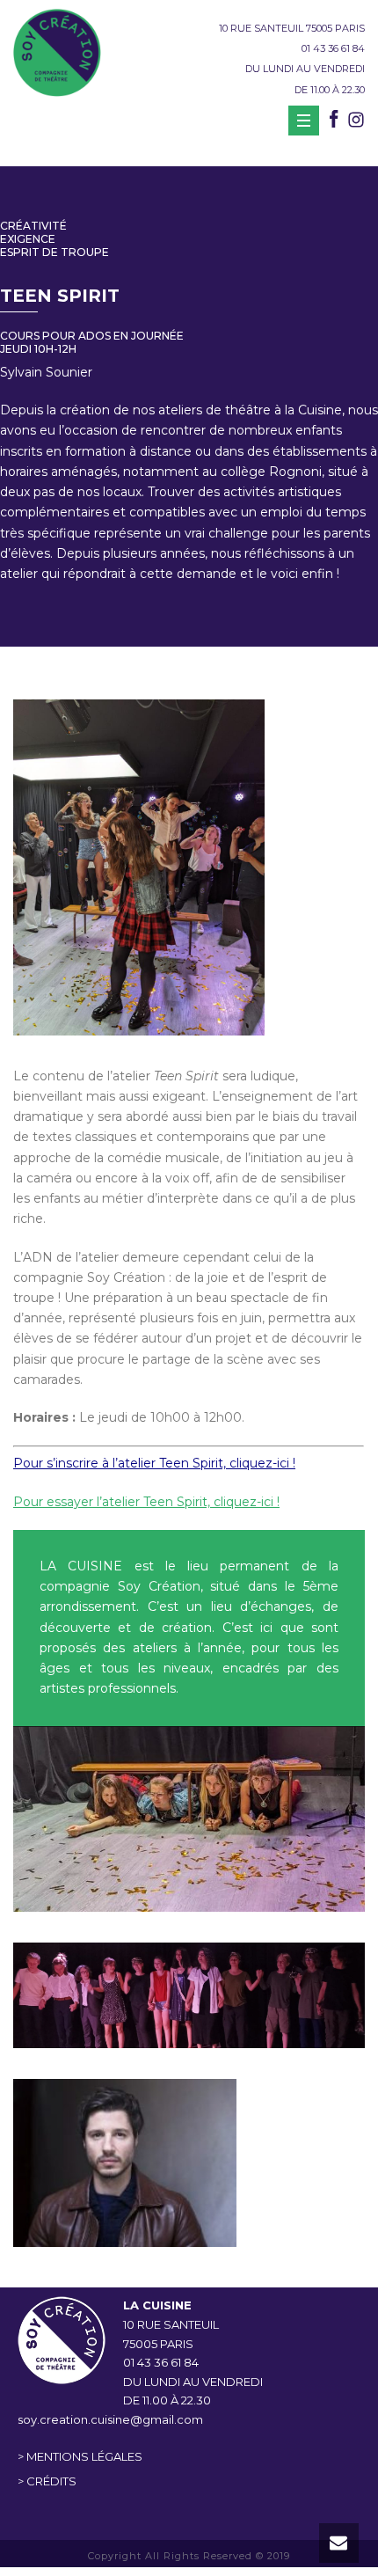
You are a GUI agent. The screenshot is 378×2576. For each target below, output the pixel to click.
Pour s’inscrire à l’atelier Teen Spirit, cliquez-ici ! (154, 1463)
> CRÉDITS (47, 2481)
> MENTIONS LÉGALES (80, 2456)
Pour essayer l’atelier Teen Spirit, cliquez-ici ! (146, 1502)
